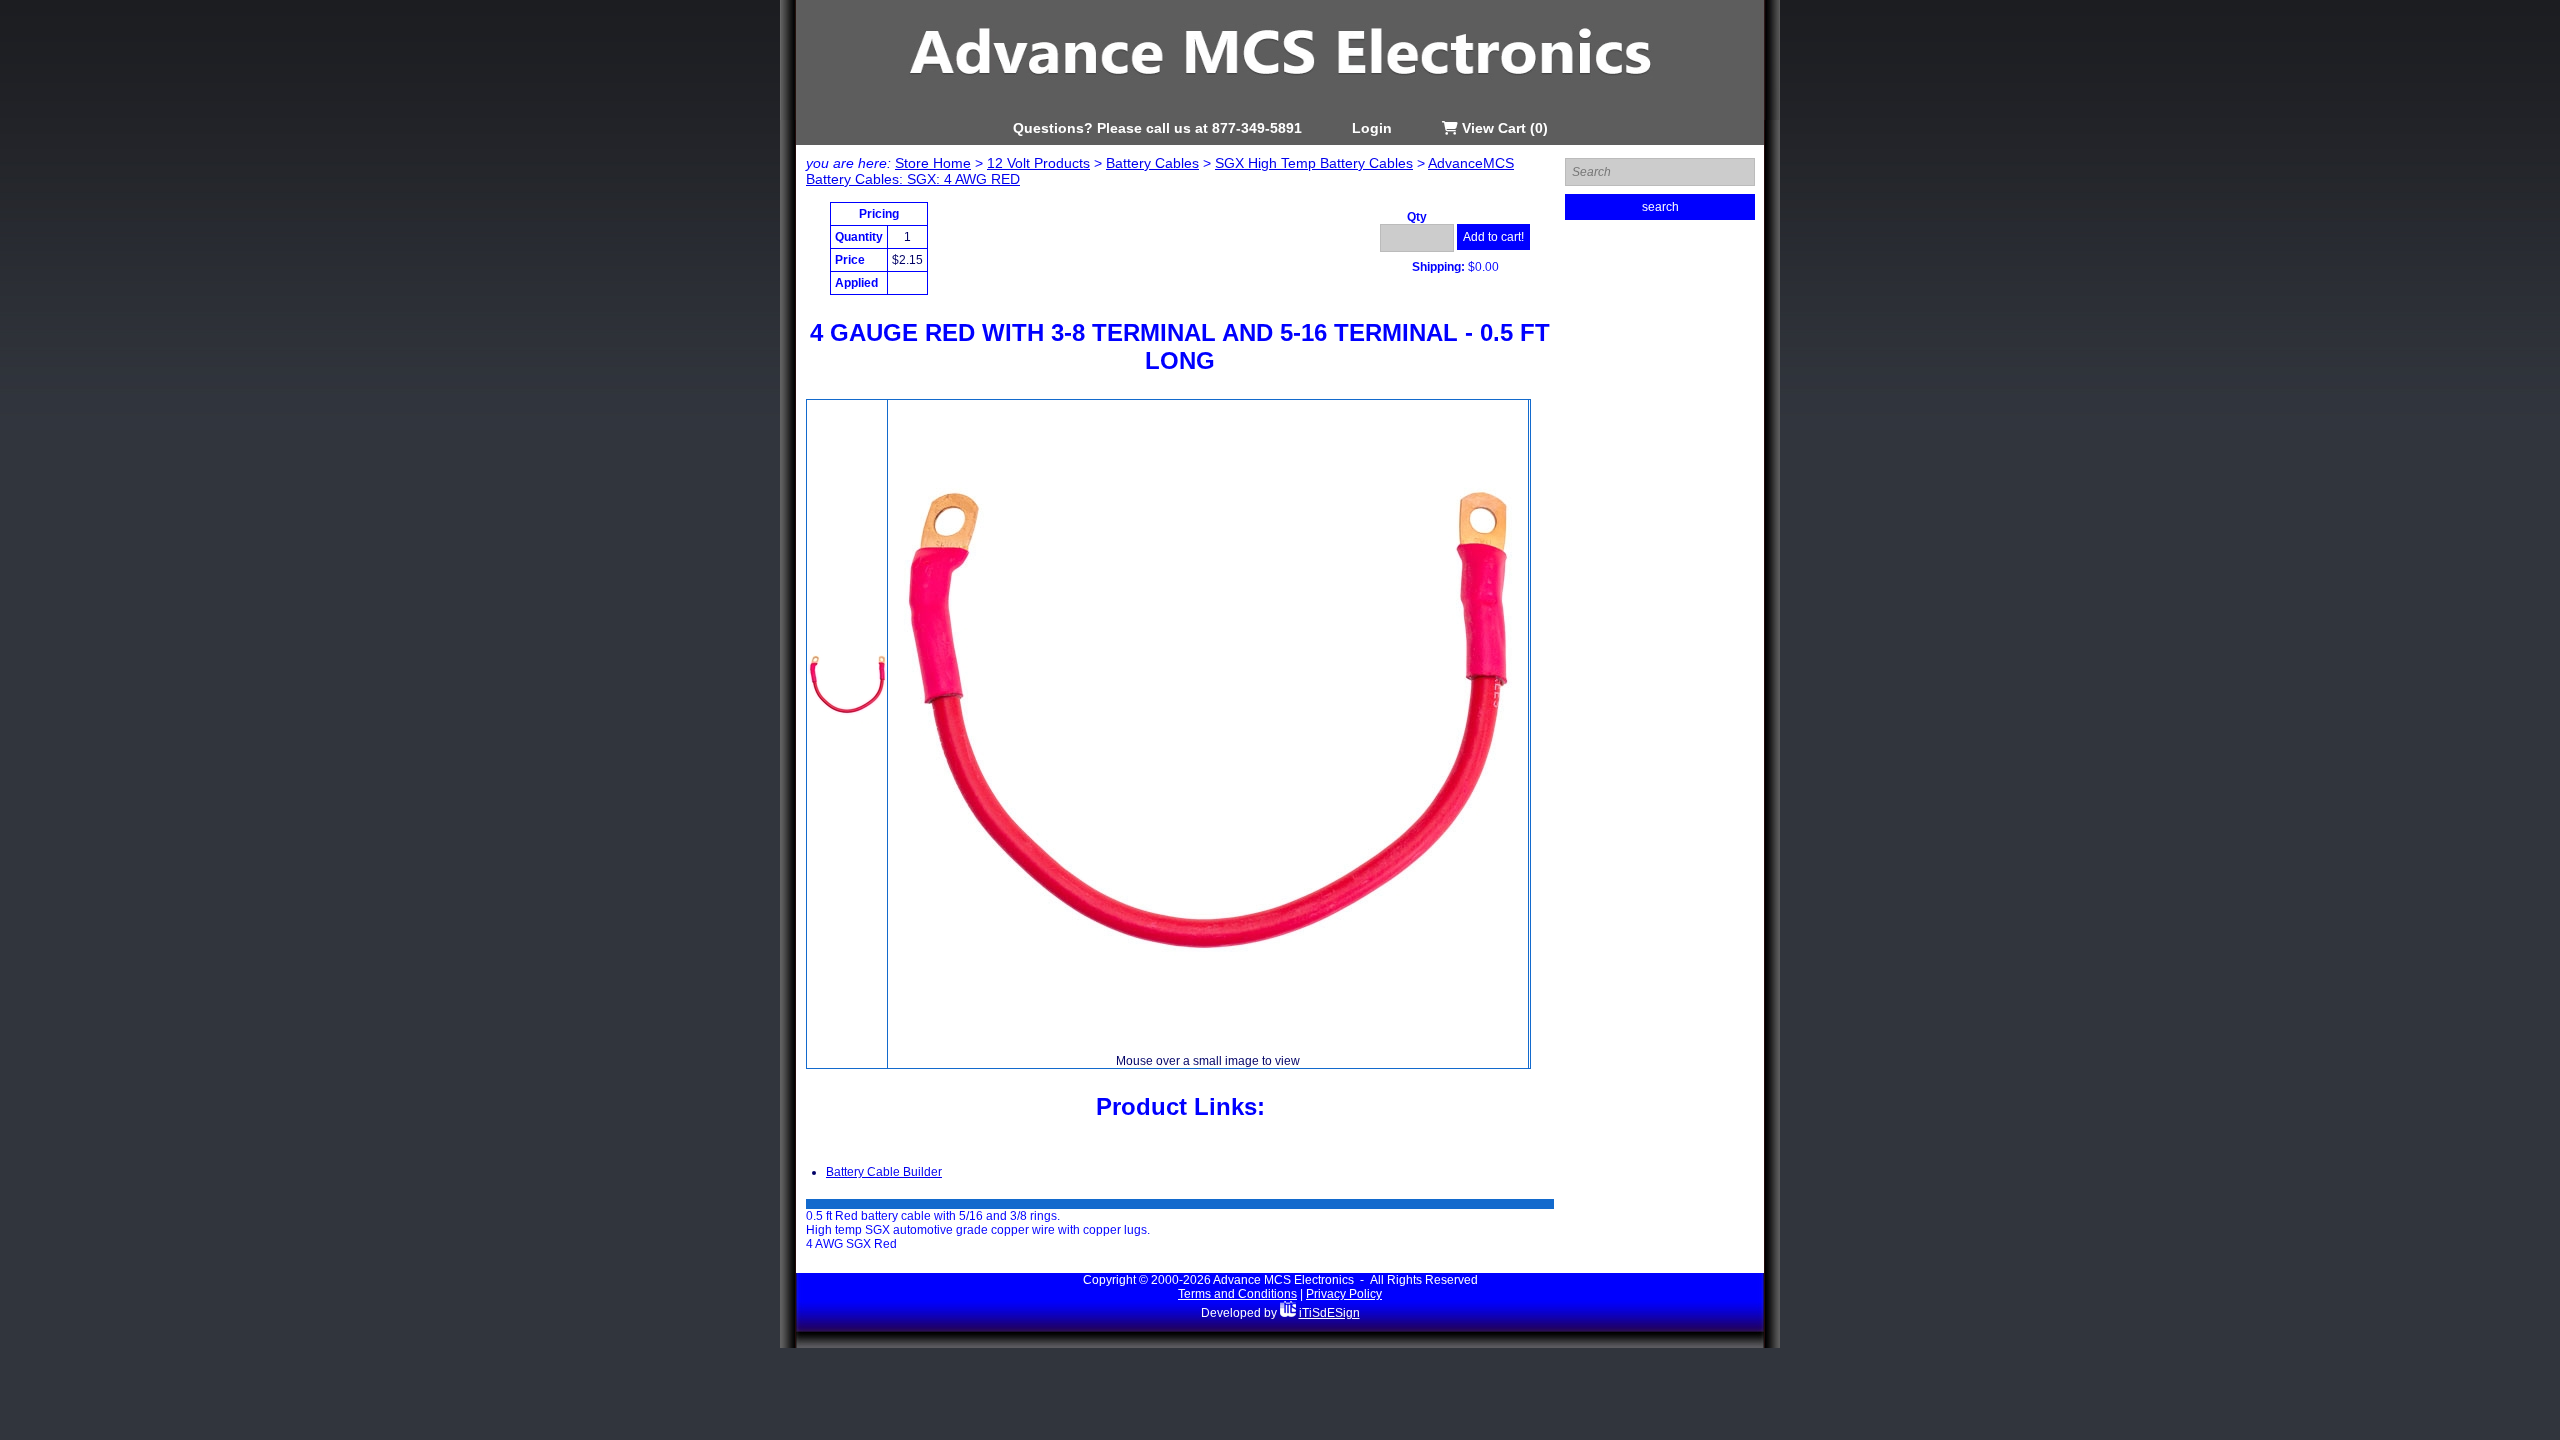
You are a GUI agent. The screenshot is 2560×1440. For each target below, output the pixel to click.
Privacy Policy (1344, 1294)
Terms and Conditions (1237, 1294)
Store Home (933, 163)
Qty (1417, 217)
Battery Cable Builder (884, 1172)
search (1660, 207)
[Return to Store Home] (1280, 116)
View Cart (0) (1503, 128)
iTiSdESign (1329, 1313)
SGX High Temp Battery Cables (1314, 163)
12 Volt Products (1038, 163)
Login (1372, 128)
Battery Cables (1152, 163)
